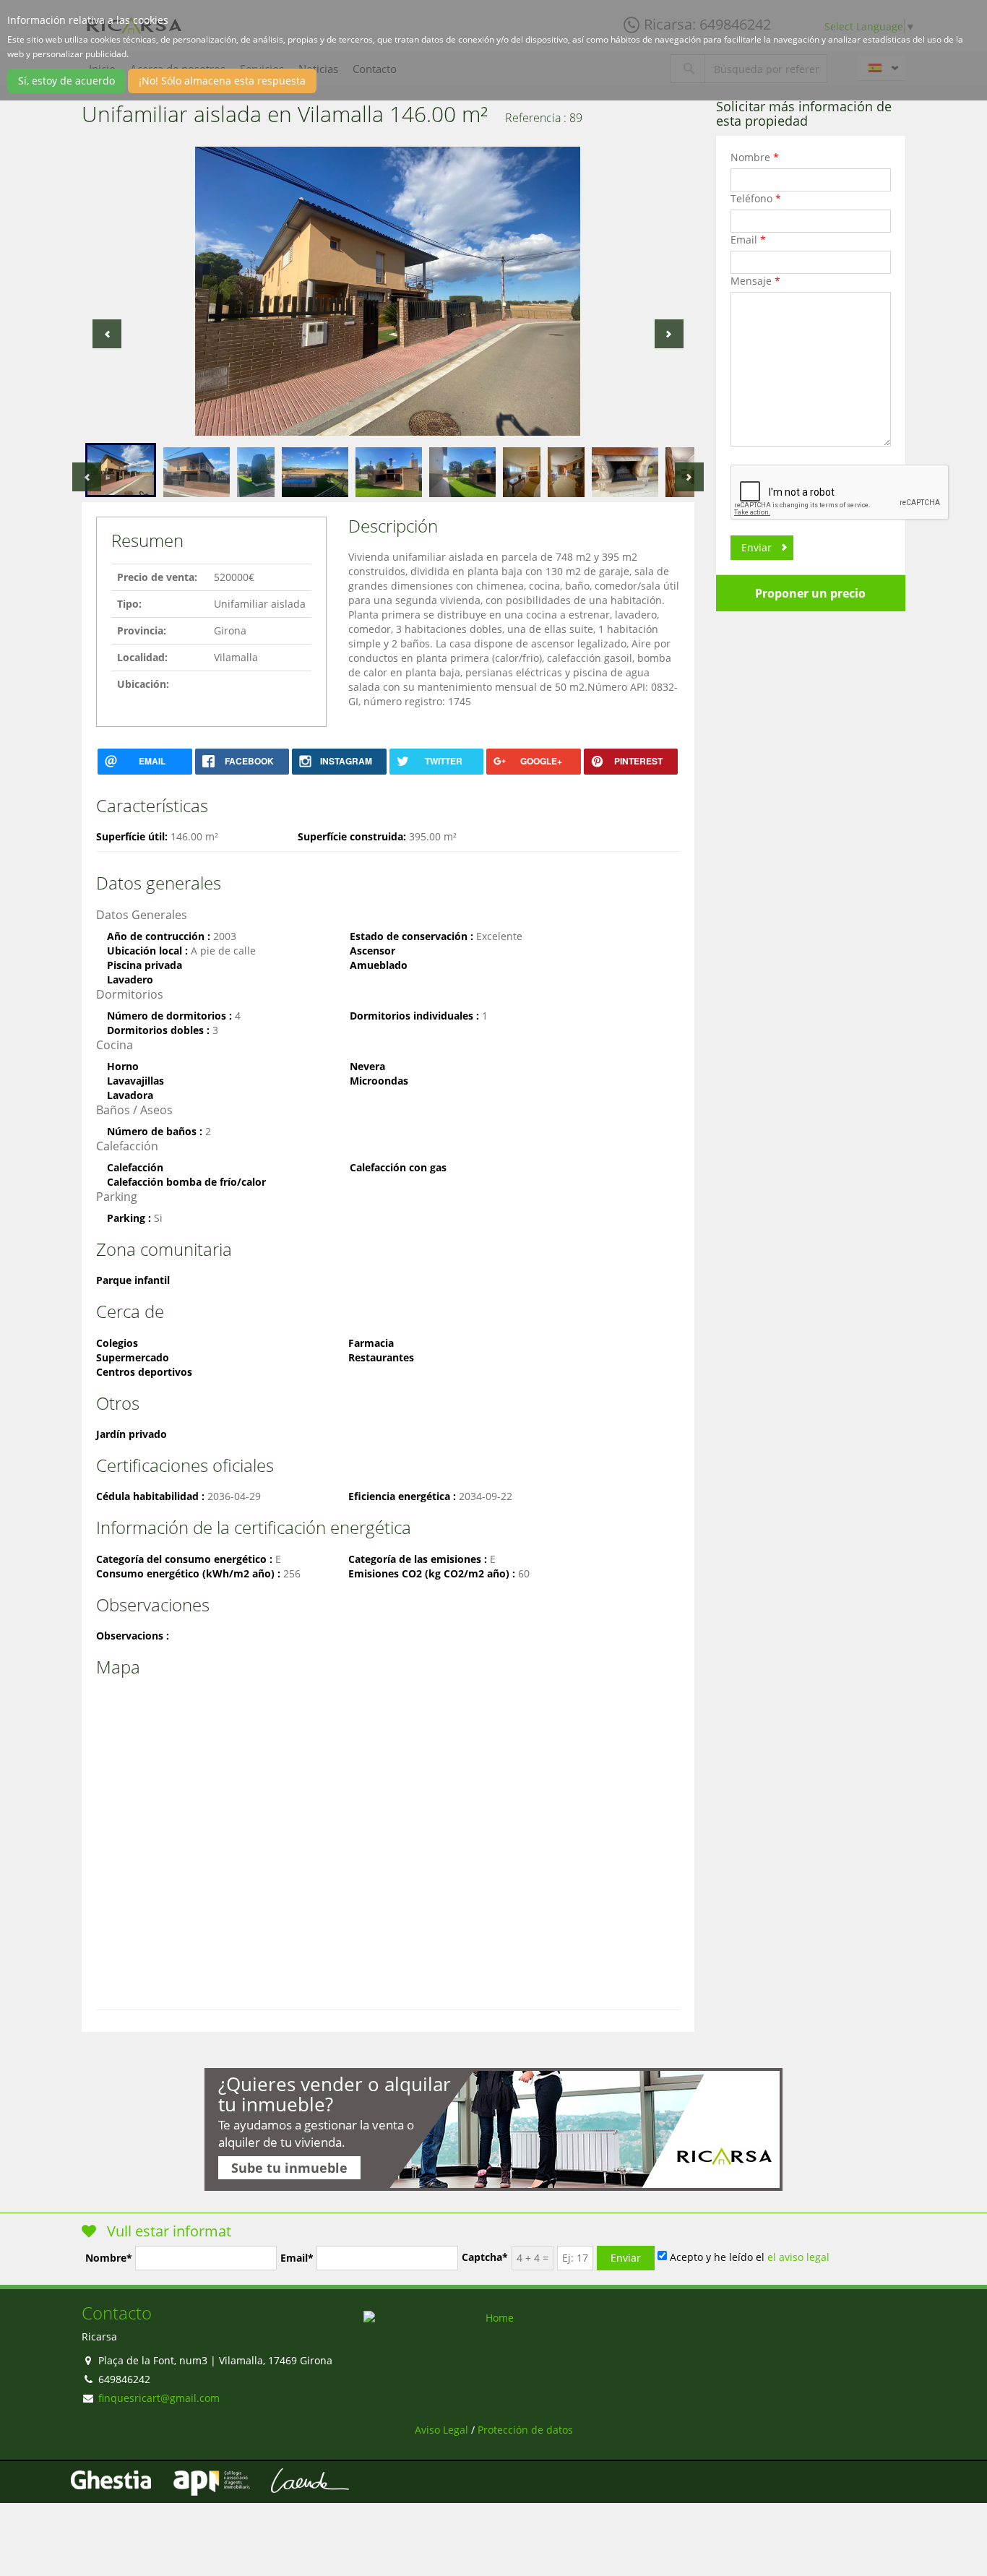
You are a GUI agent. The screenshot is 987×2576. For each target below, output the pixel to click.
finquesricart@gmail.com (159, 2398)
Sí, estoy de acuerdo (66, 81)
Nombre (755, 157)
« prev (107, 334)
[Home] (493, 2318)
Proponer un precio (810, 593)
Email (748, 240)
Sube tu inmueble (289, 2168)
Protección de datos (525, 2430)
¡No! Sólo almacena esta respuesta (222, 81)
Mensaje (755, 281)
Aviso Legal (441, 2430)
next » (669, 334)
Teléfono (756, 198)
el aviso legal (798, 2256)
